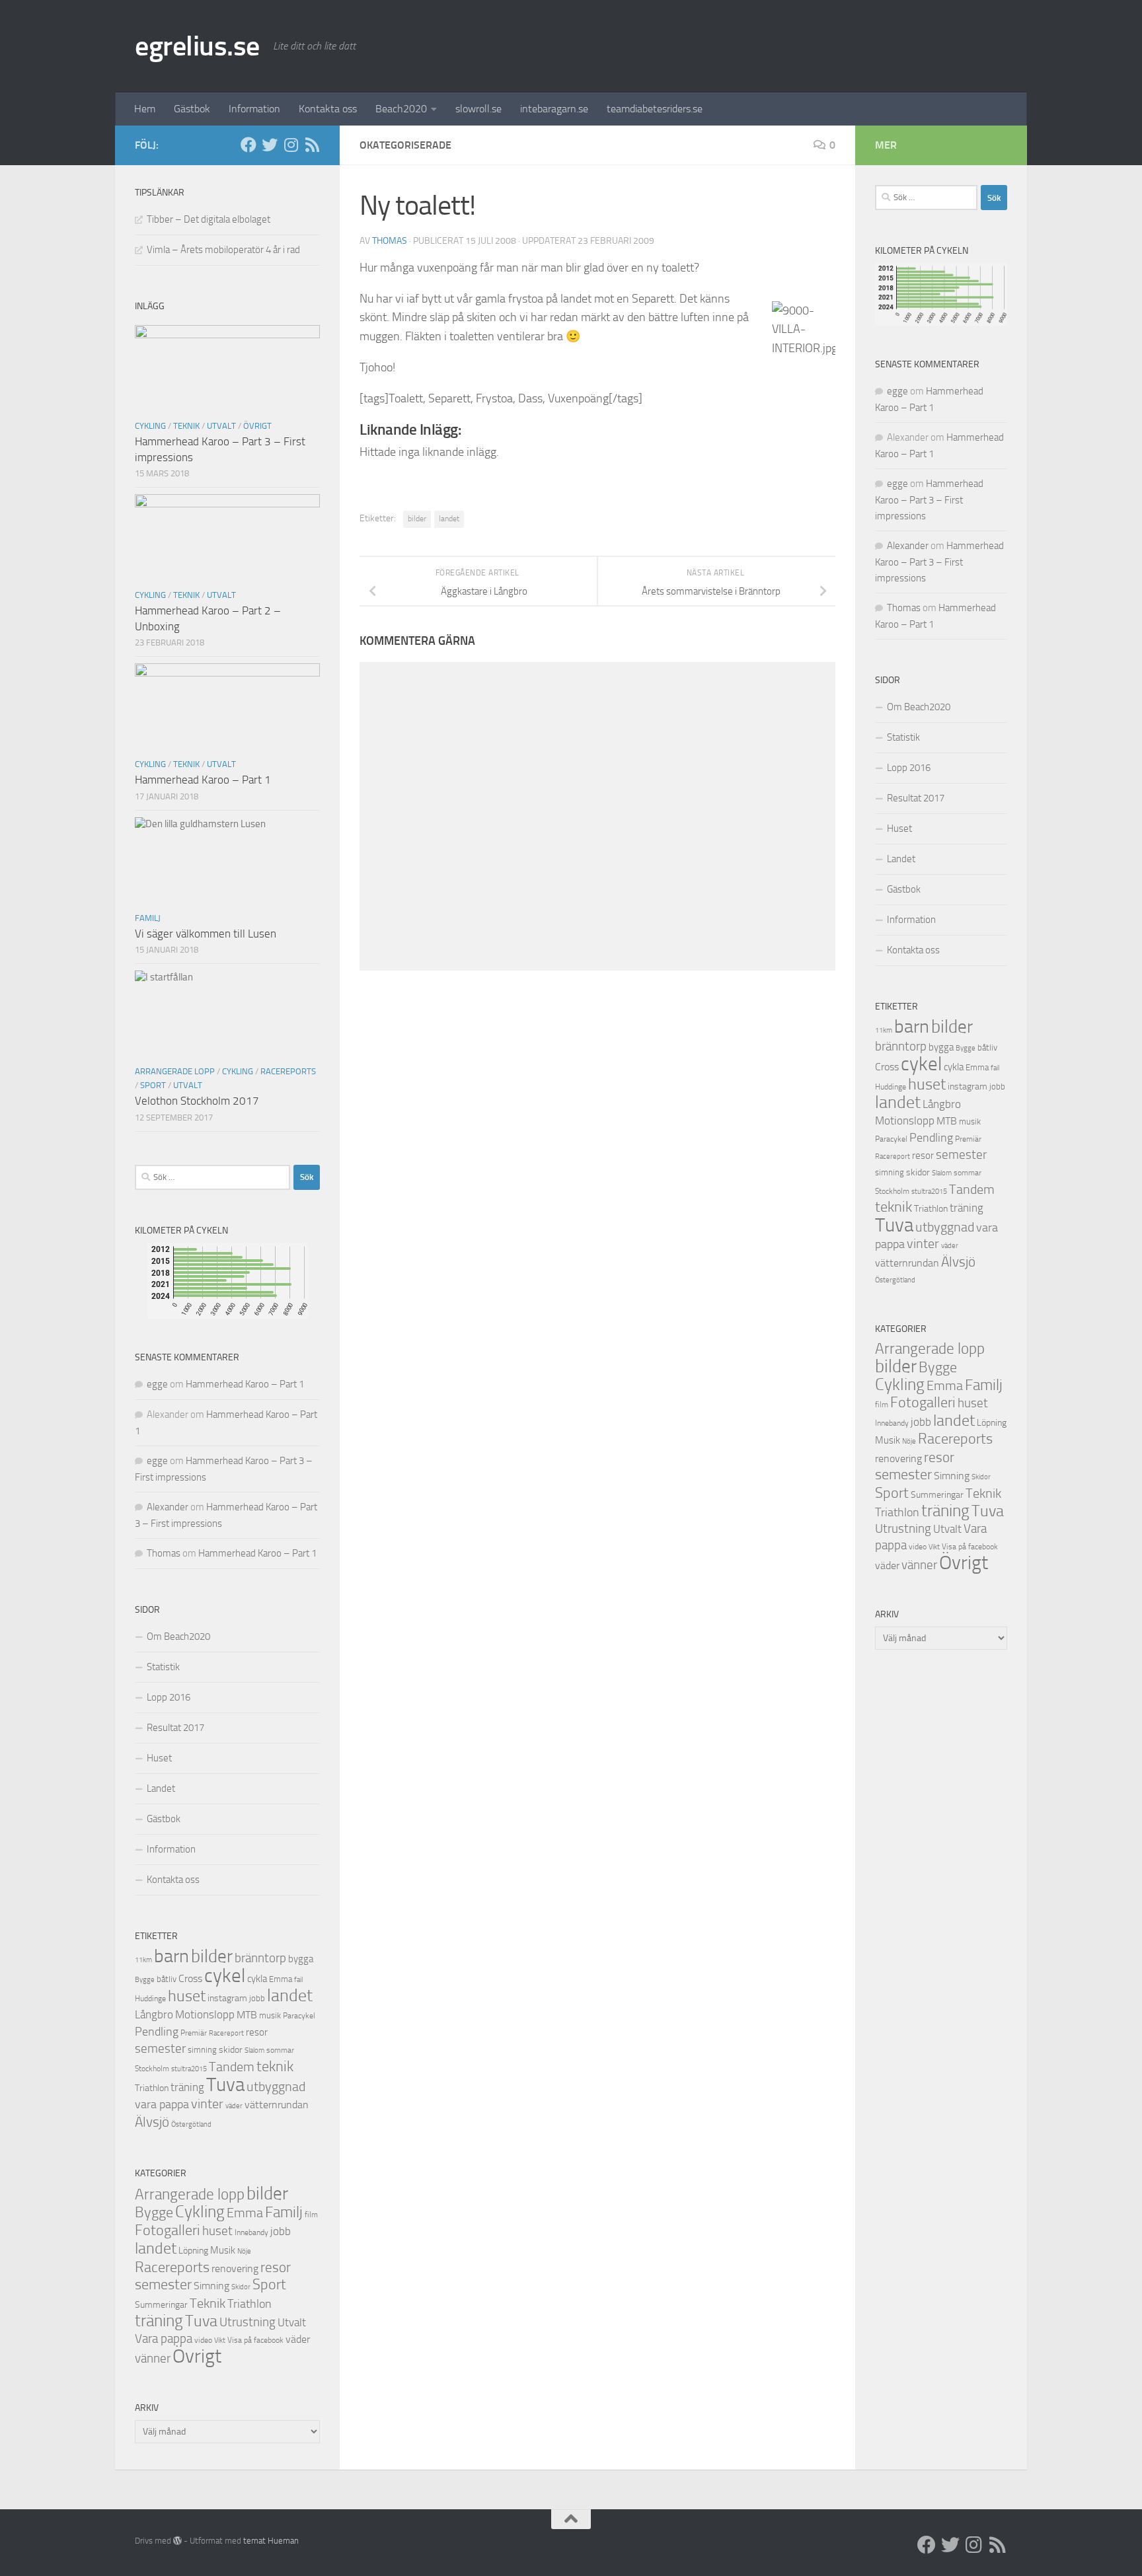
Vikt (220, 2340)
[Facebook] (248, 145)
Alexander (168, 1507)
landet (449, 519)
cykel (225, 1976)
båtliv (167, 1979)
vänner (153, 2358)
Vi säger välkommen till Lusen (206, 934)
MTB (247, 2015)
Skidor (241, 2287)
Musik (223, 2250)
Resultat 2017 (175, 1728)
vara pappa (162, 2104)
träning (187, 2087)
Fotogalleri (168, 2230)
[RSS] (312, 145)
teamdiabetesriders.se (655, 109)
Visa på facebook (255, 2340)
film (311, 2215)
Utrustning (247, 2322)
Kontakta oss (328, 109)
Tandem (232, 2067)
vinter (207, 2104)
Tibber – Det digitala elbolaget (209, 219)
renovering (235, 2268)
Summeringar (161, 2305)
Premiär (194, 2033)
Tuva (225, 2084)
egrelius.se (197, 46)
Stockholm (152, 2069)
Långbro (154, 2015)
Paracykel (299, 2016)
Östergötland (191, 2124)
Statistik (163, 1667)
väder (234, 2106)
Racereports (288, 1071)
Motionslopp (205, 2014)
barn (171, 1956)
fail (298, 1980)
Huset (159, 1758)
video (203, 2340)
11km (143, 1960)
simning (202, 2050)
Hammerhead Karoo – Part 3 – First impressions (929, 500)
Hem (145, 109)
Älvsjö (152, 2122)
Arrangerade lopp (175, 1071)
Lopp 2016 (169, 1697)
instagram (227, 1998)
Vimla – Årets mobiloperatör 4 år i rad (223, 250)
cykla (257, 1979)
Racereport (226, 2033)
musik (270, 2015)
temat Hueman (271, 2541)
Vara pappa (164, 2339)
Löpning (193, 2251)
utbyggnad (276, 2086)
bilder (417, 519)
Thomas (390, 241)
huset (187, 1996)
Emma (281, 1979)
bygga (301, 1959)
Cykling (150, 426)
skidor (231, 2050)
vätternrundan (277, 2105)
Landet (161, 1788)
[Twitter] (270, 145)
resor (257, 2032)
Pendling (157, 2032)
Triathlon (152, 2088)
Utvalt (221, 426)
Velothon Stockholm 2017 (197, 1101)
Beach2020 (401, 109)
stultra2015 (189, 2069)
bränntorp (260, 1958)
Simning (211, 2286)
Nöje (244, 2251)
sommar (280, 2050)
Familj (148, 918)
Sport (153, 1085)
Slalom (254, 2050)
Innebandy (251, 2232)
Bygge (145, 1980)
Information (254, 109)
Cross (190, 1978)
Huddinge (150, 1999)
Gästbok (192, 109)
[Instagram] (291, 145)
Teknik (186, 426)
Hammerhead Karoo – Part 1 (203, 780)
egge (157, 1384)
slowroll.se (478, 109)
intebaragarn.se (554, 109)
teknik (275, 2066)
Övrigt (257, 426)
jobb (257, 1998)
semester (160, 2049)
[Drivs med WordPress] (177, 2541)
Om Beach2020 (178, 1637)
